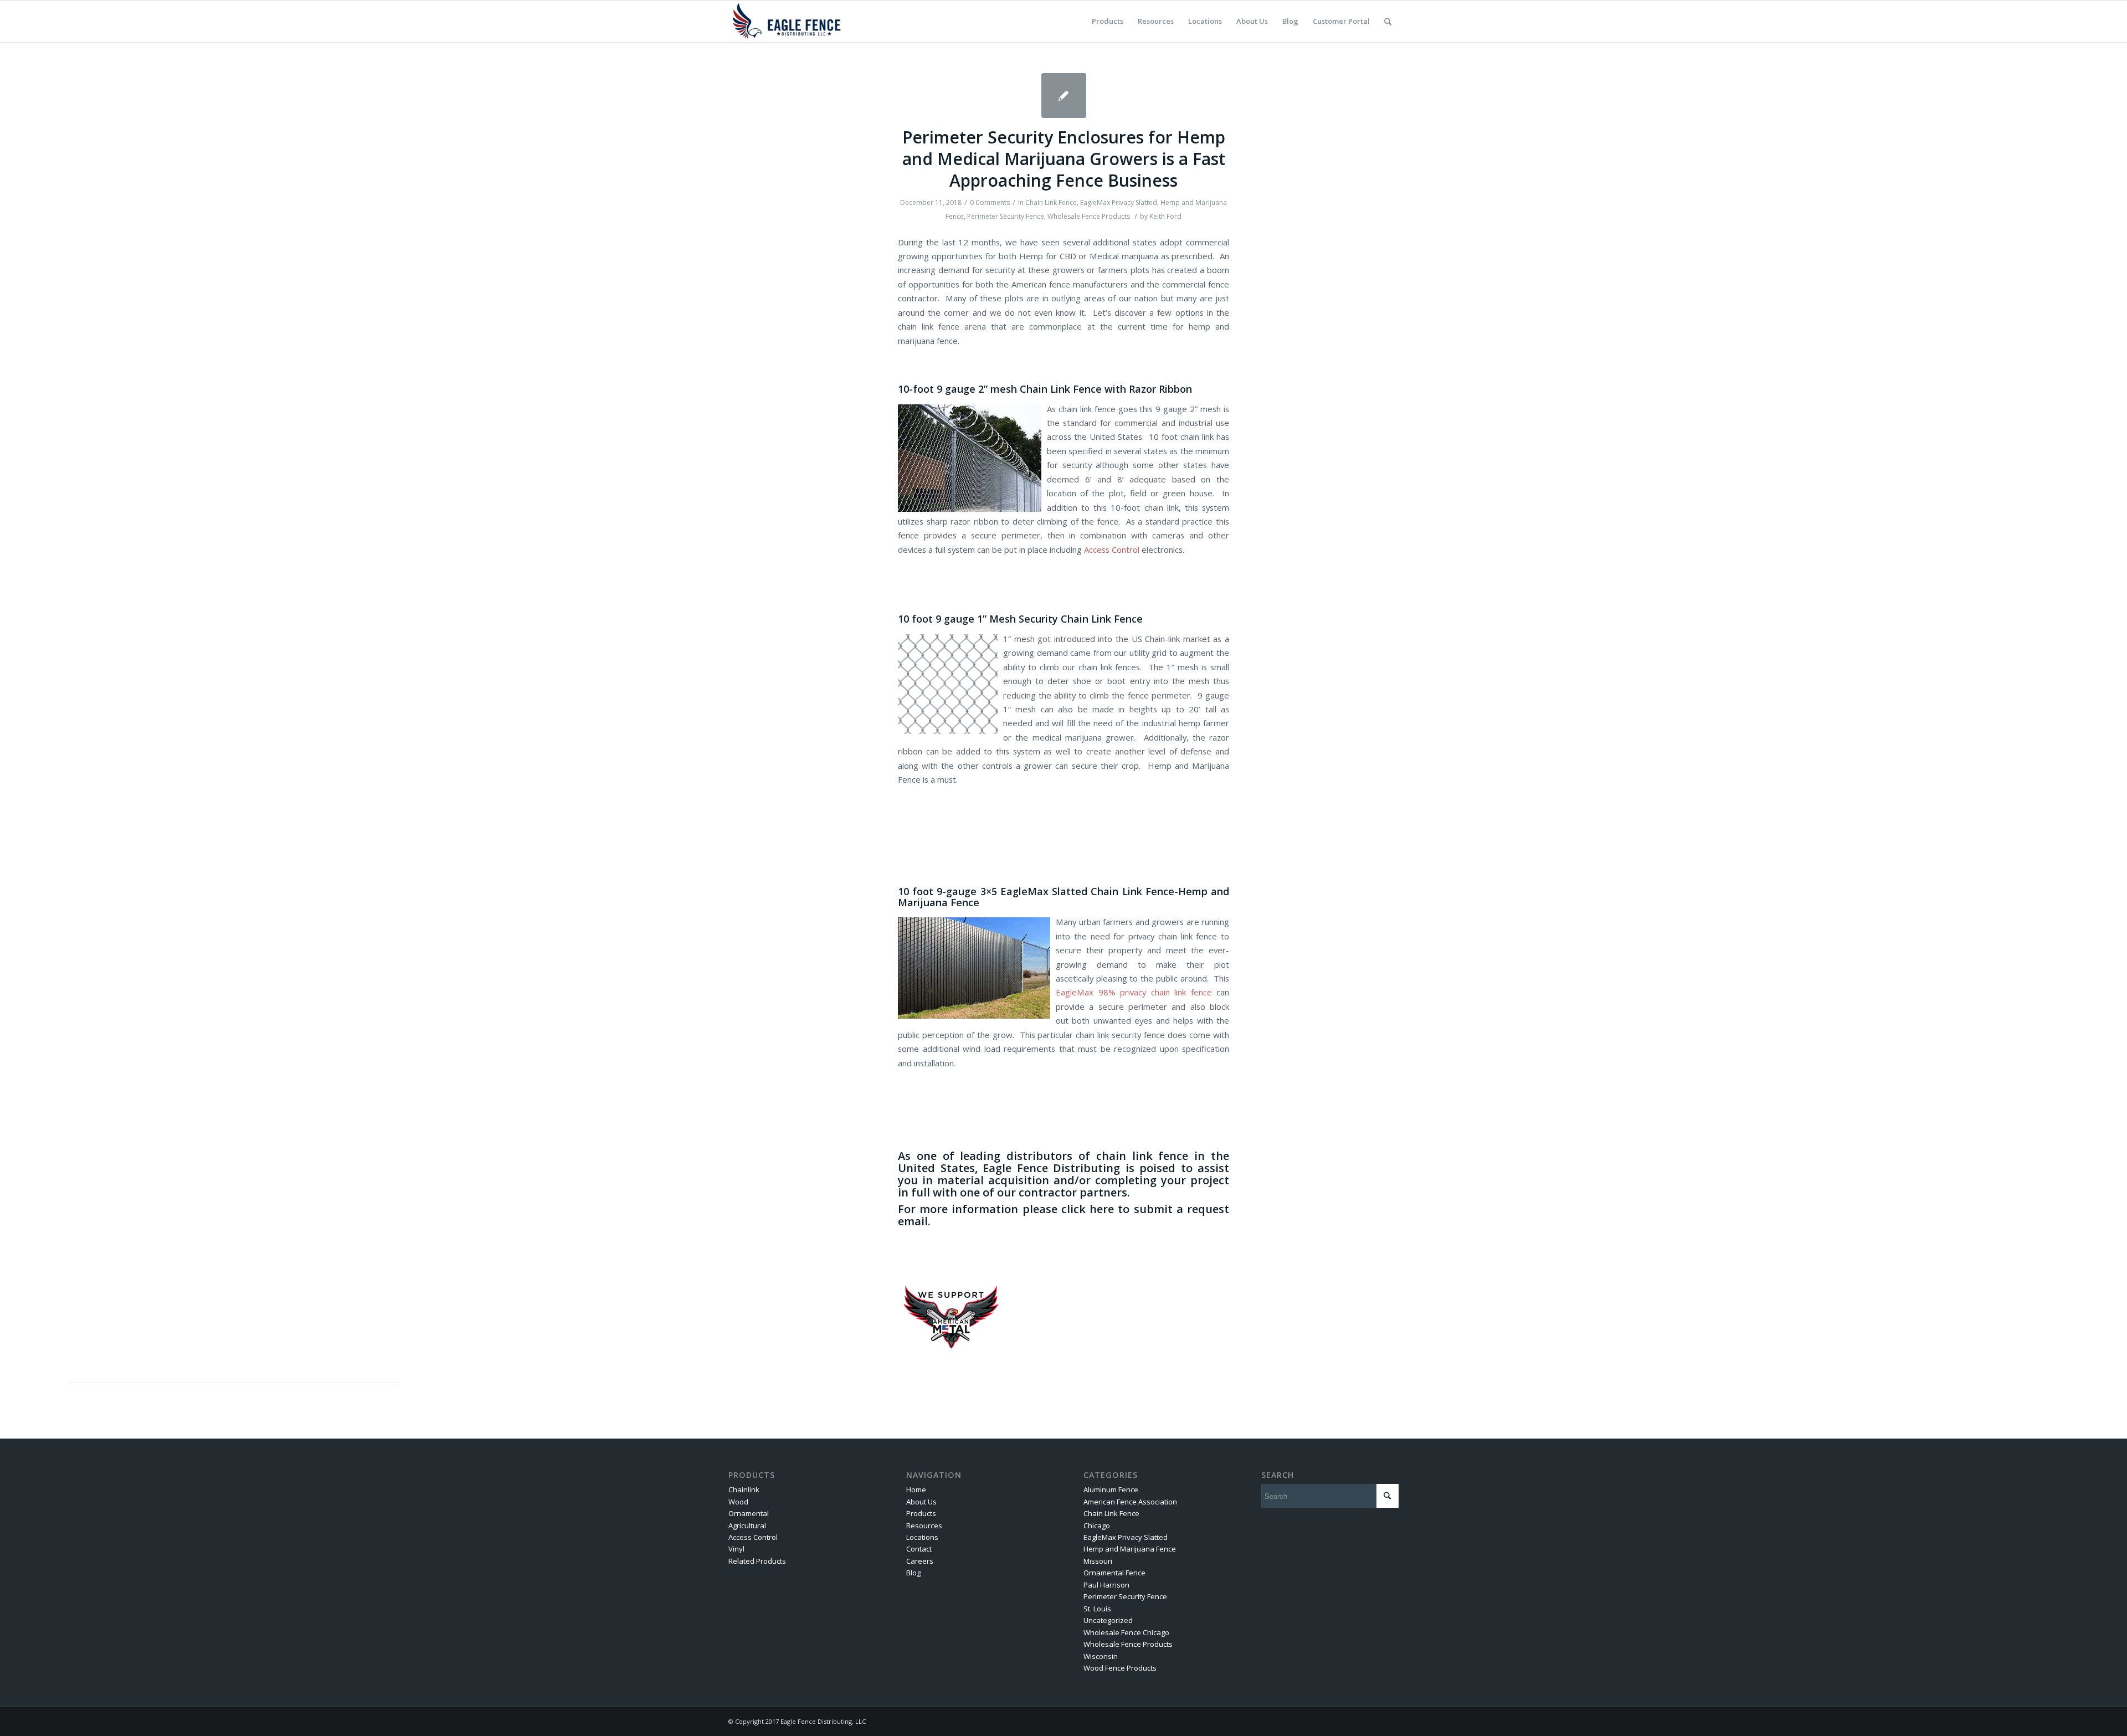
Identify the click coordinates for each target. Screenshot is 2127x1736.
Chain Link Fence (1051, 202)
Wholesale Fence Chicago (1126, 1632)
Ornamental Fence (1114, 1573)
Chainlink (744, 1490)
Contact (919, 1549)
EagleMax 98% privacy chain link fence (1134, 992)
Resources (924, 1526)
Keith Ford (1165, 216)
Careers (920, 1561)
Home (916, 1490)
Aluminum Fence (1111, 1490)
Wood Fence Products (1120, 1668)
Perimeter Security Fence (1006, 216)
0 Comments (990, 202)
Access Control (1112, 549)
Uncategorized (1108, 1620)
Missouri (1098, 1561)
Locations (922, 1537)
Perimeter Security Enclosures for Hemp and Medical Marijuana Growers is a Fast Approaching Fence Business (1064, 159)
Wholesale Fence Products (1089, 216)
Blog (913, 1573)
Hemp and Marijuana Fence (1130, 1549)
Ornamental (749, 1513)
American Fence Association (1130, 1502)
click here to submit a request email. (1063, 1215)
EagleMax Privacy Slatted (1119, 202)
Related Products (757, 1561)
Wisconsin (1101, 1656)
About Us (921, 1502)
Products (921, 1513)
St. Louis (1097, 1609)
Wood (738, 1502)
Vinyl (736, 1549)
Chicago (1097, 1526)
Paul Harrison (1106, 1585)
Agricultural (747, 1526)
